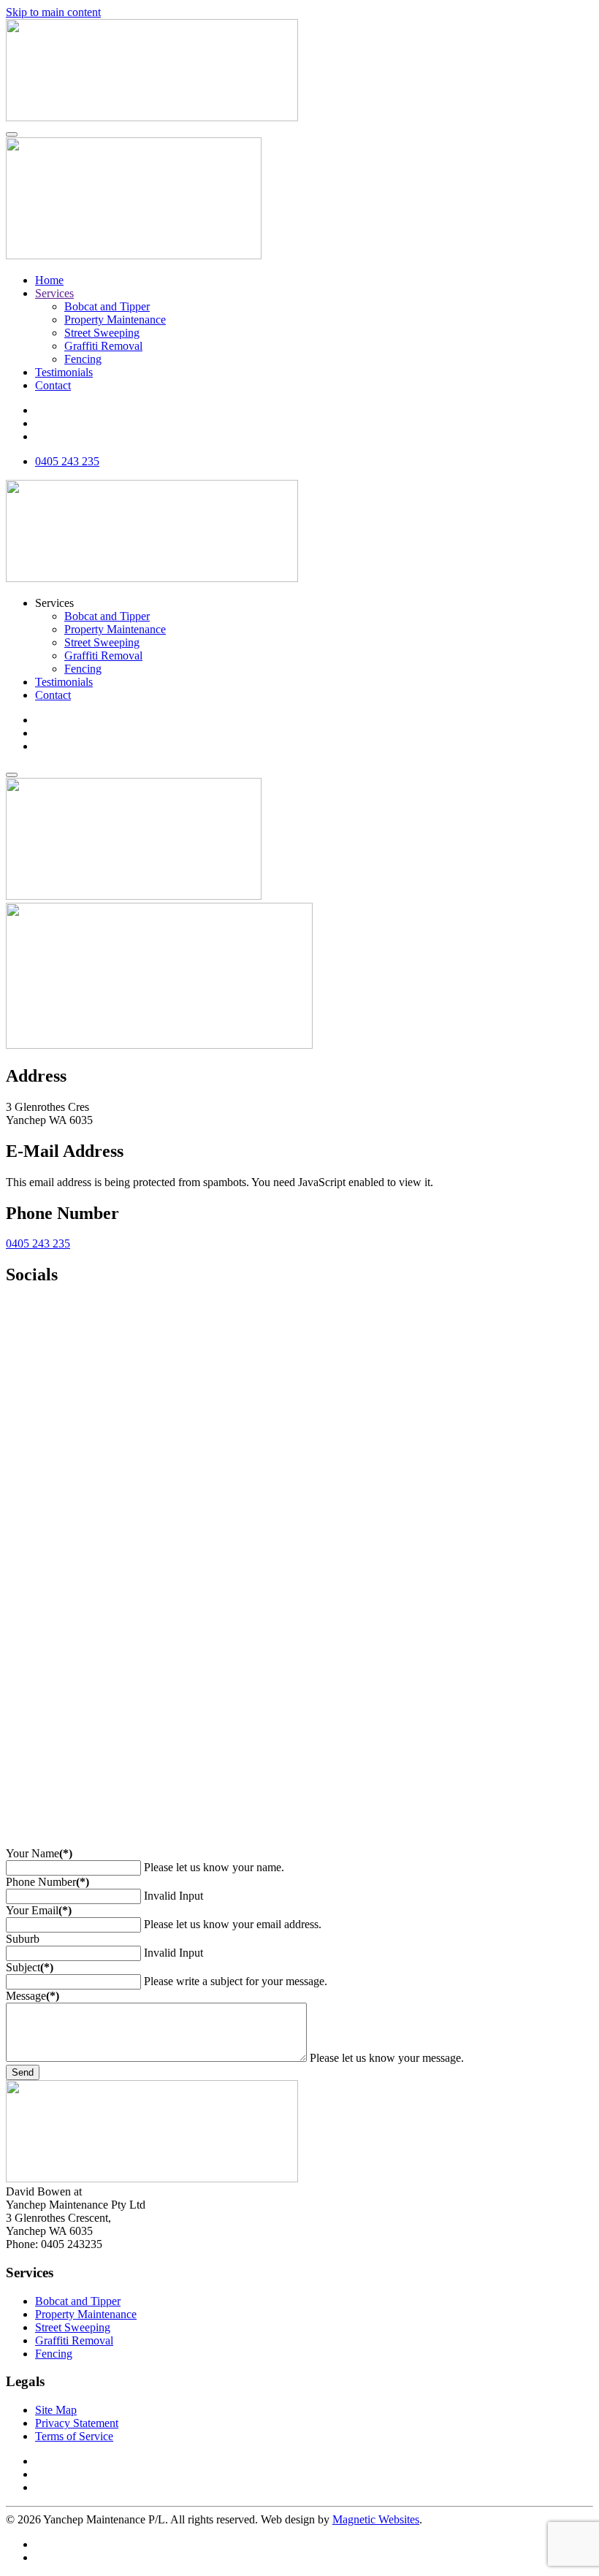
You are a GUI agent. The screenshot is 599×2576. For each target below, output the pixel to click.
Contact (53, 385)
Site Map (56, 2410)
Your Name (39, 1853)
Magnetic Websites (376, 2519)
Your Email (39, 1910)
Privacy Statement (77, 2423)
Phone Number (47, 1882)
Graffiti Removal (103, 346)
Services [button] (54, 603)
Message (33, 1996)
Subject (30, 1967)
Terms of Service (74, 2436)
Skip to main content (53, 12)
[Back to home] (152, 117)
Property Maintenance (115, 320)
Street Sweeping (102, 333)
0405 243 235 (38, 1243)
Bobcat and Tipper (107, 306)
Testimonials (64, 372)
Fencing (83, 359)
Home (49, 280)
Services (54, 293)
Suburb (23, 1939)
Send (23, 2072)
